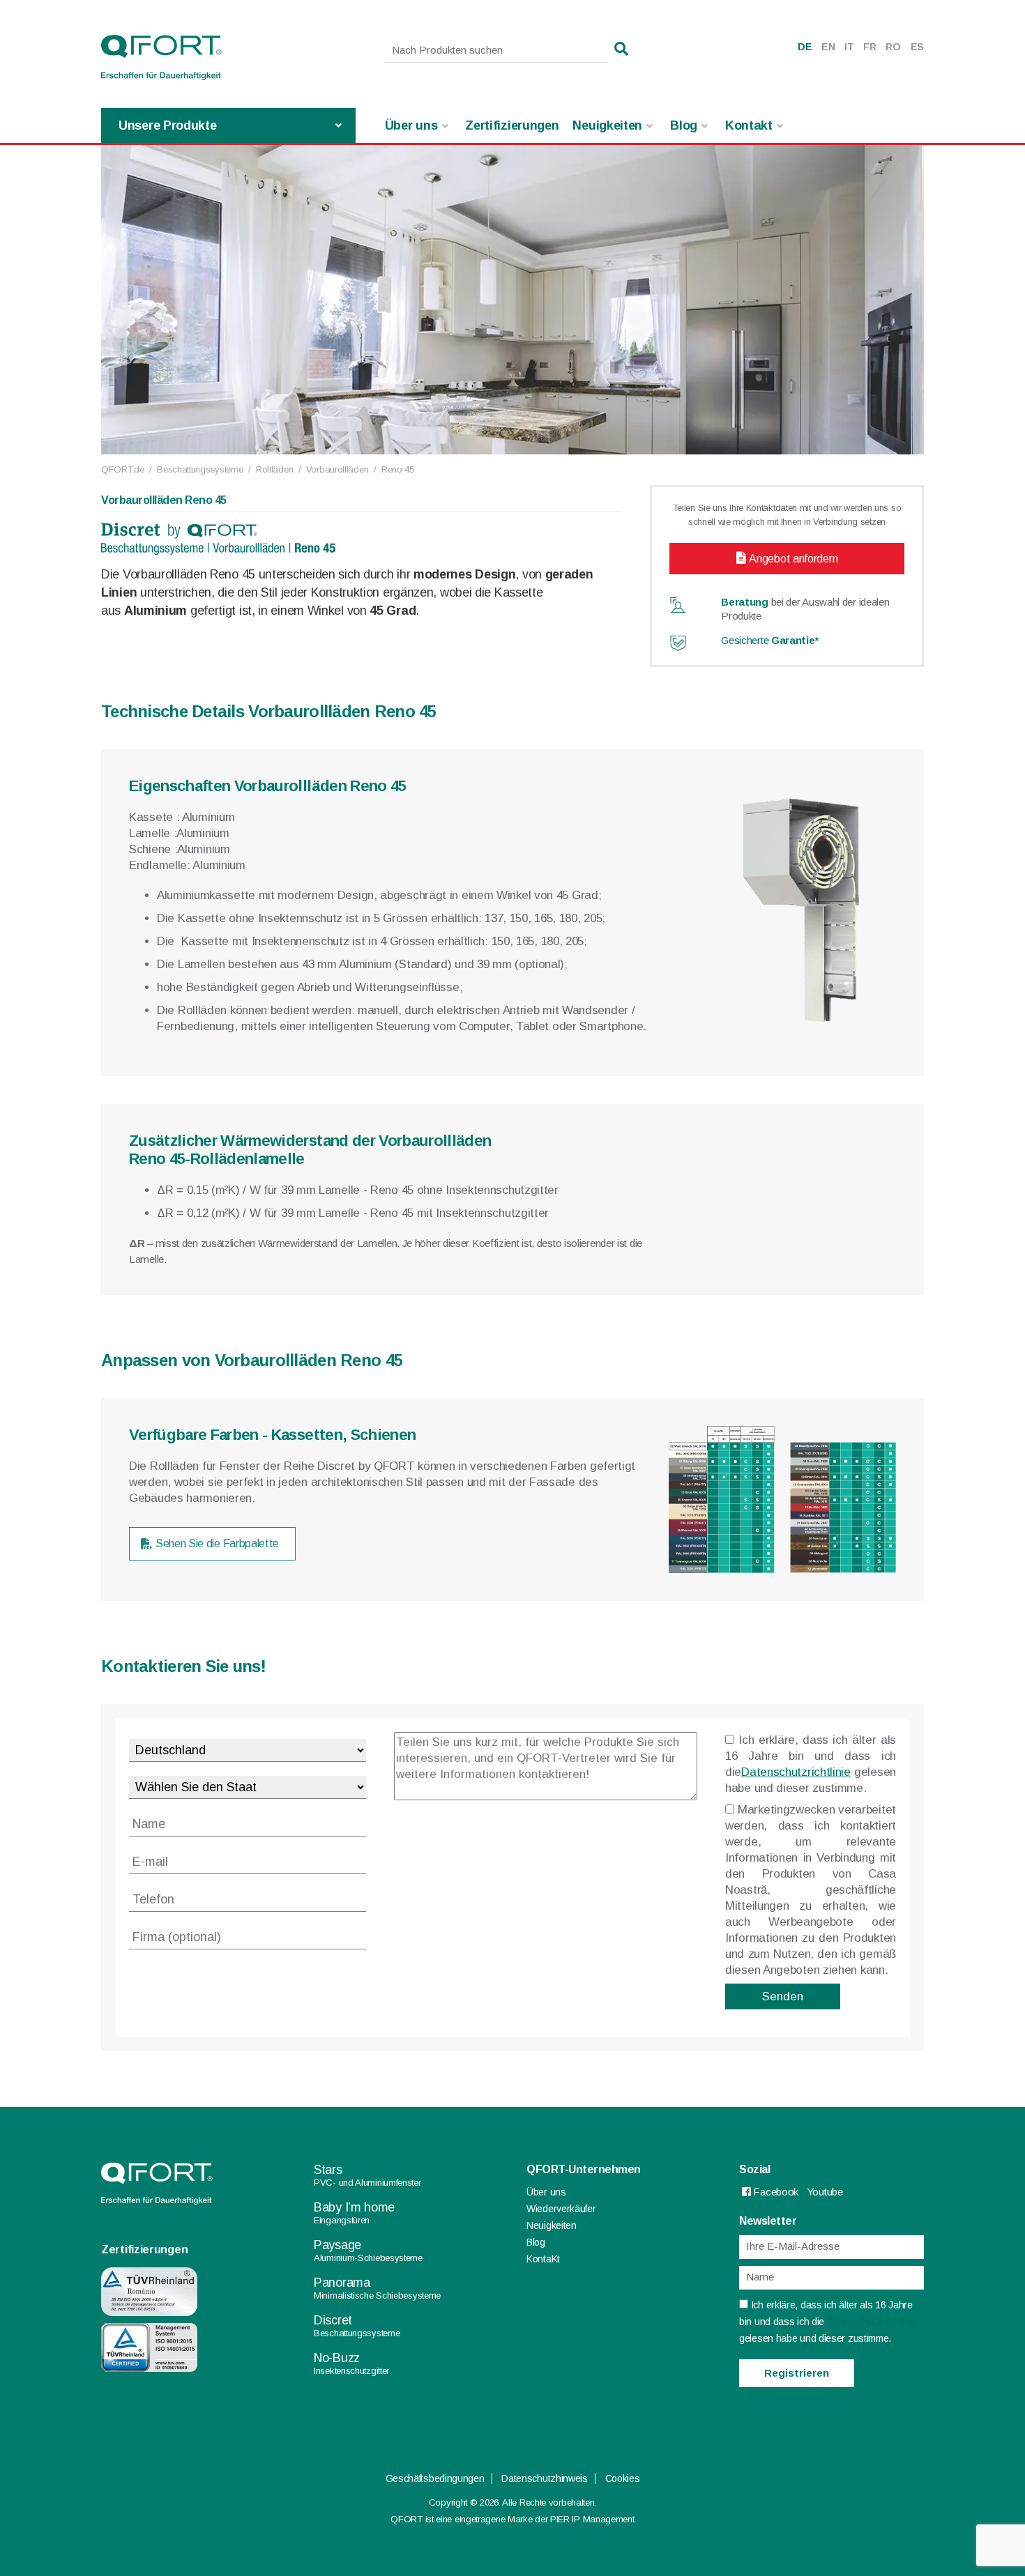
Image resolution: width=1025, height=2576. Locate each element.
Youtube (825, 2192)
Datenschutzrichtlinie (796, 1772)
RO (893, 47)
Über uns (411, 125)
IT (849, 47)
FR (870, 47)
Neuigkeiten (607, 125)
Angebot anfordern (793, 559)
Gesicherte (769, 640)
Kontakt (749, 125)
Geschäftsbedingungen (435, 2478)
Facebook (775, 2192)
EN (828, 47)
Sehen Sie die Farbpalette (217, 1543)
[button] (621, 49)
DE (805, 47)
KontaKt (543, 2259)
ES (917, 47)
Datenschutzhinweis (545, 2478)
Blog (684, 125)
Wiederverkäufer (561, 2209)
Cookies (623, 2478)
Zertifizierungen (512, 125)
